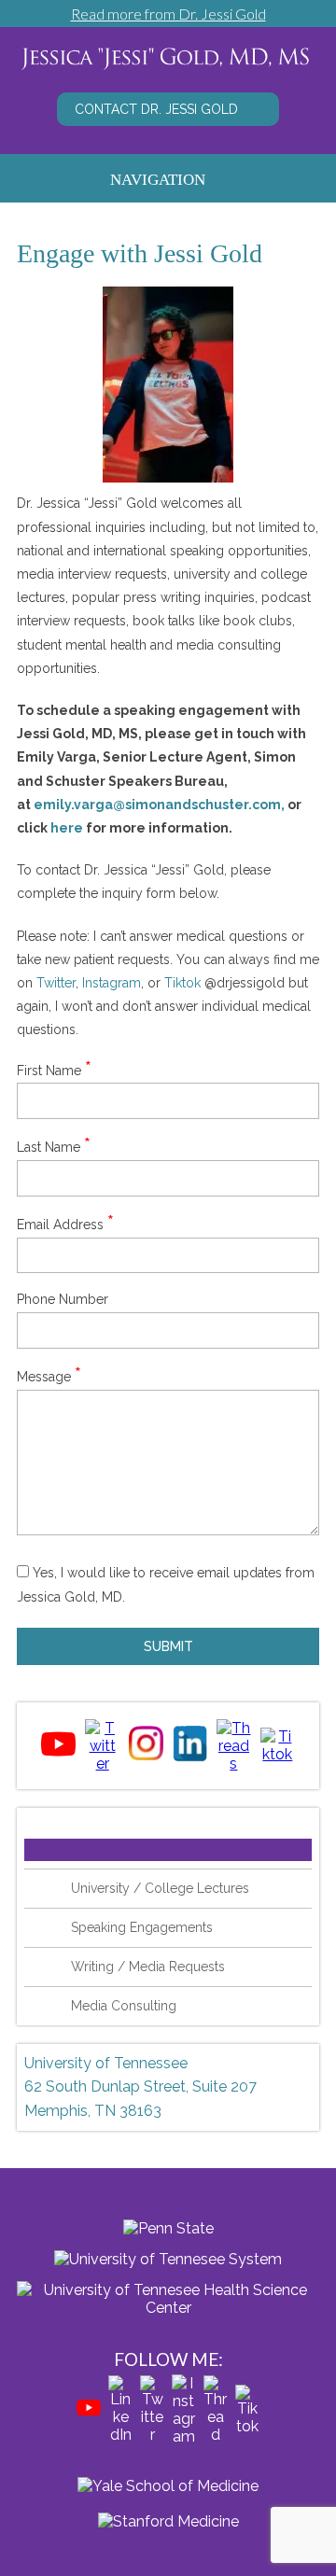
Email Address (65, 1225)
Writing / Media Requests (148, 1967)
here (67, 828)
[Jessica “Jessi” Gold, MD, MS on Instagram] (146, 1757)
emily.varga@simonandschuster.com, (159, 805)
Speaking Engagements (142, 1927)
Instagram (112, 983)
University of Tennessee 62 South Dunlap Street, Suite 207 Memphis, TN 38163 (140, 2087)
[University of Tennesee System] (168, 2254)
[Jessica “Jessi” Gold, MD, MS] (168, 70)
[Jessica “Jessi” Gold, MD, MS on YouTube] (58, 1756)
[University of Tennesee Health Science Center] (168, 2294)
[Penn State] (168, 2224)
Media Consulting (124, 2006)
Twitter (56, 983)
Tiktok (182, 983)
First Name (54, 1071)
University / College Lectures (160, 1888)
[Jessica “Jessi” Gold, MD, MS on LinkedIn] (190, 1757)
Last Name (54, 1147)
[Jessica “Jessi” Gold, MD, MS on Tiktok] (278, 1754)
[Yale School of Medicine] (168, 2486)
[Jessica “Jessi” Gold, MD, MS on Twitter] (102, 1764)
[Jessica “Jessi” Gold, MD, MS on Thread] (234, 1764)
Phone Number (63, 1299)
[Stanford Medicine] (168, 2521)
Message (49, 1377)
